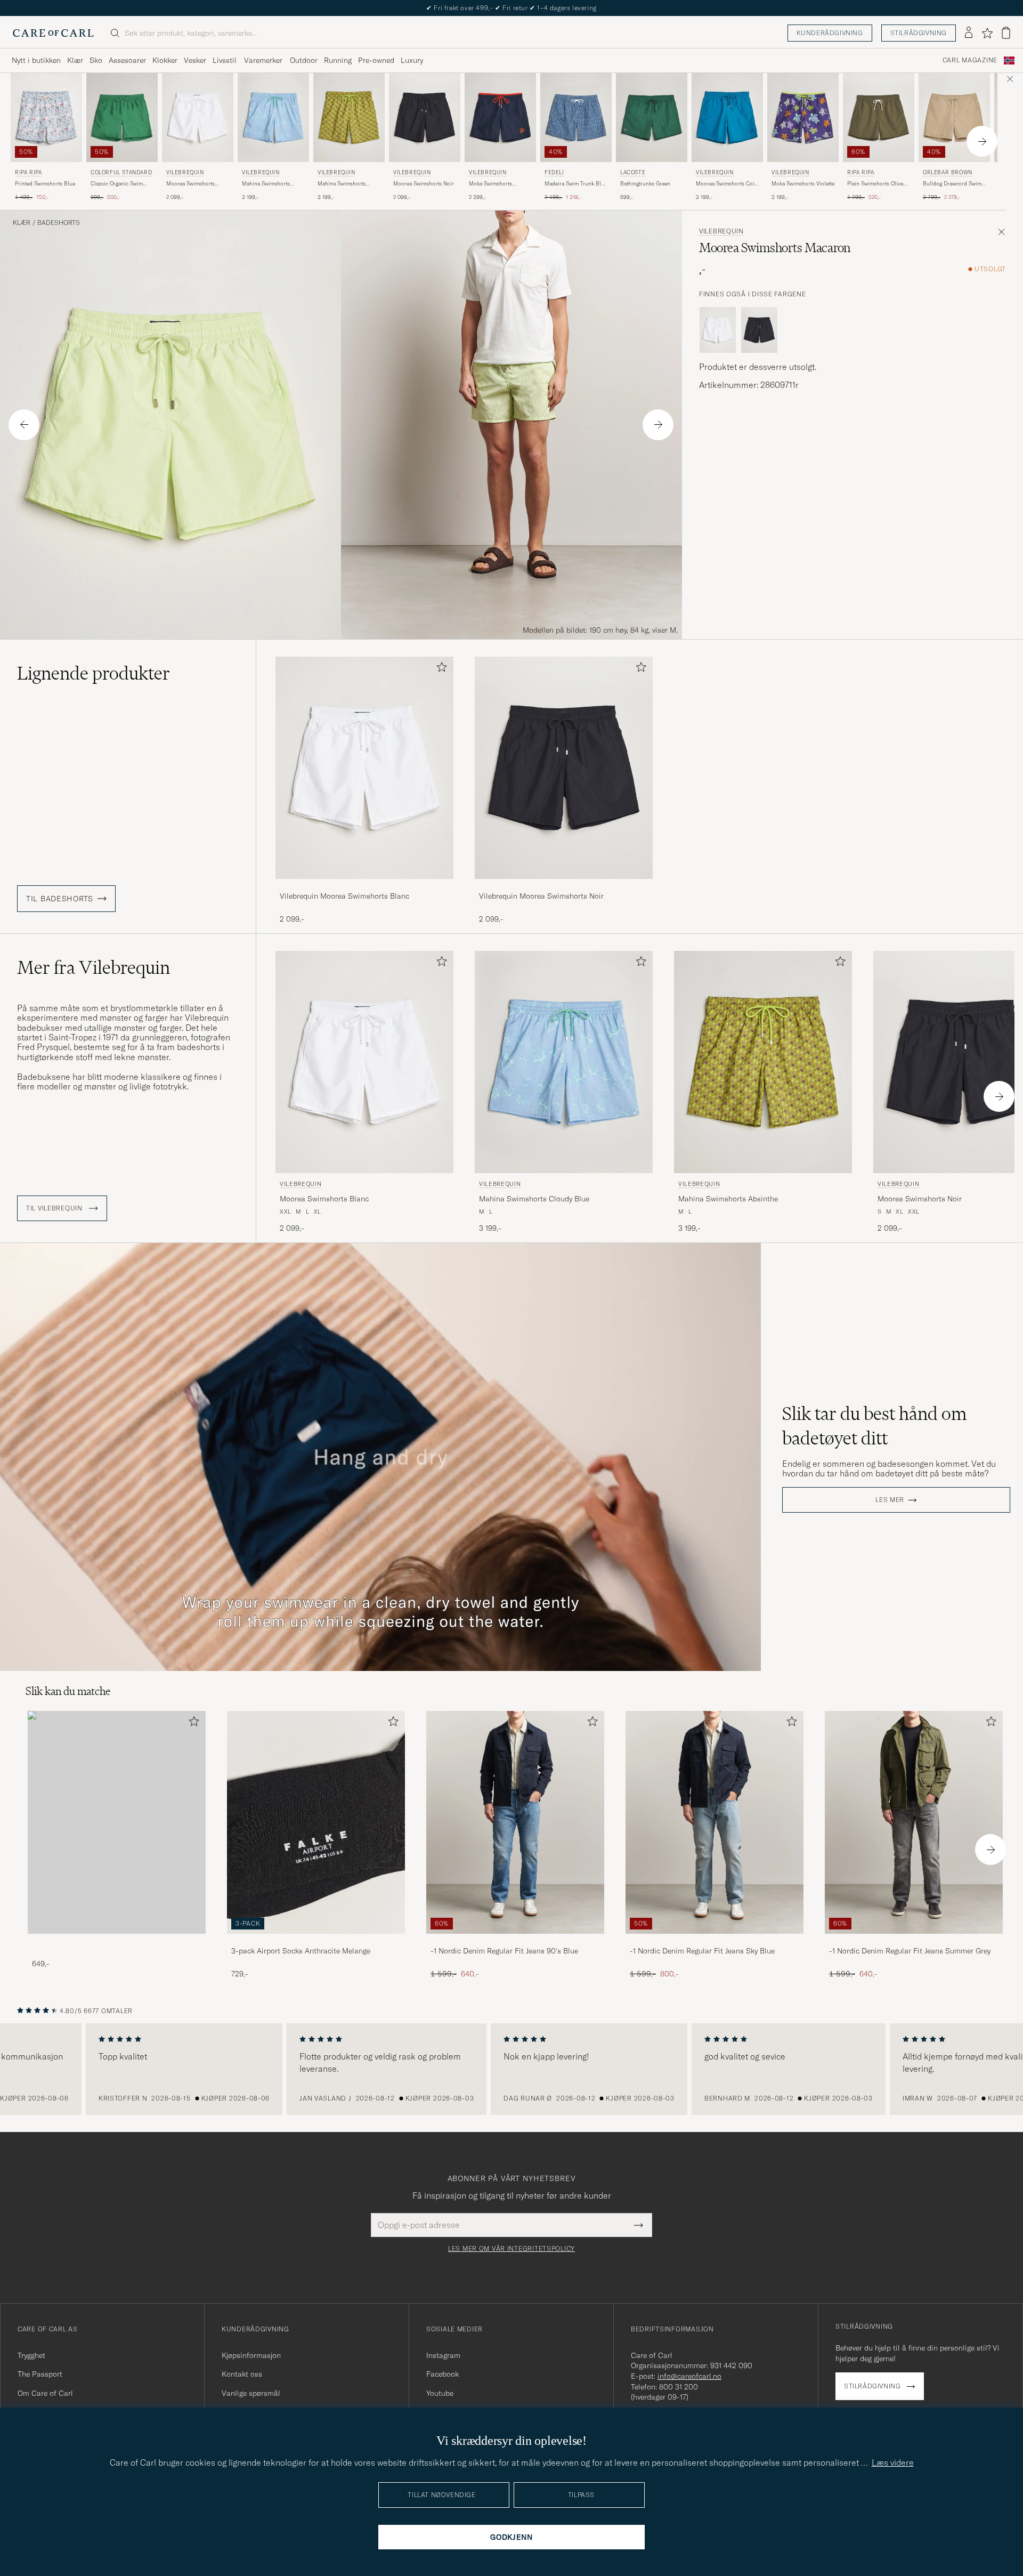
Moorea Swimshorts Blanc (190, 184)
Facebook (443, 2374)
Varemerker (263, 60)
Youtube (440, 2393)
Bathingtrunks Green (645, 184)
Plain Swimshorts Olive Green (875, 184)
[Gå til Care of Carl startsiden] (53, 33)
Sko (96, 60)
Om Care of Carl (45, 2393)
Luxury (412, 60)
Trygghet (31, 2355)
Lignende (94, 673)
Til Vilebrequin (55, 1208)
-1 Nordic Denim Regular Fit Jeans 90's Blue (504, 1951)
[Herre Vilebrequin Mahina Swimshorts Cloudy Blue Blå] (273, 118)
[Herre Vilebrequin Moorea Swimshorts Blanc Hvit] (198, 118)
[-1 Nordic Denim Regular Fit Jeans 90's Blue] (515, 1941)
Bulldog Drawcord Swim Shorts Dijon (952, 184)
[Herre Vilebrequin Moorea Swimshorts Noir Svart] (425, 118)
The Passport (40, 2374)
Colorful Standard (121, 172)
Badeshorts (59, 223)
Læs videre (893, 2462)
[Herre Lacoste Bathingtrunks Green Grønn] (652, 118)
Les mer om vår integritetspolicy (511, 2249)
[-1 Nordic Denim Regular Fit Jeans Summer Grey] (914, 1941)
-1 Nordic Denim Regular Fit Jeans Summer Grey (910, 1951)
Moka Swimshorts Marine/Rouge (490, 184)
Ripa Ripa (28, 172)
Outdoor (304, 60)
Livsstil (225, 60)
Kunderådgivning (830, 33)
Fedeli (554, 172)
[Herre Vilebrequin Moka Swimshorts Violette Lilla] (803, 118)
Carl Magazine (970, 60)
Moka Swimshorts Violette (803, 184)
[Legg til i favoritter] (440, 669)
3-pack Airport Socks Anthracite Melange (301, 1951)
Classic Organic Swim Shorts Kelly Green (117, 184)
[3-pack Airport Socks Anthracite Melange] (316, 1941)
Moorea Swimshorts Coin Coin (727, 184)
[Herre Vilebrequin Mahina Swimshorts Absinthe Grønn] (349, 118)
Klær (75, 60)
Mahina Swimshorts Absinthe (342, 184)
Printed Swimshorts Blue (45, 184)
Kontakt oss (242, 2374)
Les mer (890, 1500)
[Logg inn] (969, 33)
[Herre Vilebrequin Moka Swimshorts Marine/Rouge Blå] (500, 118)
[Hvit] (718, 330)
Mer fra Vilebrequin (94, 967)
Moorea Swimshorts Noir (424, 184)
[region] (511, 2069)
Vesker (195, 60)
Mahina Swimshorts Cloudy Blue (266, 184)
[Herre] (117, 1822)
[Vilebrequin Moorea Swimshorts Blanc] (364, 886)
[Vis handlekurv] (1006, 33)
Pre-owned (376, 60)
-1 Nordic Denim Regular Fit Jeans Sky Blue (702, 1951)
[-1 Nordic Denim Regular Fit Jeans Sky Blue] (715, 1941)
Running (338, 60)
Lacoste (633, 172)
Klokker (165, 60)
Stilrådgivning (919, 33)
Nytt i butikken (36, 60)
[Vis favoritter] (987, 33)
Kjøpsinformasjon (251, 2355)
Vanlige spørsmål (251, 2393)
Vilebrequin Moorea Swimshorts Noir (541, 896)
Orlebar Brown (948, 172)
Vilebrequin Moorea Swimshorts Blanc (344, 896)
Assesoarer (127, 60)
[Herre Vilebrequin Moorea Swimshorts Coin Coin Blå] (727, 118)
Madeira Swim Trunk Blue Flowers (576, 184)
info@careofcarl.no (689, 2376)
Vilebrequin (185, 172)
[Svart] (759, 330)
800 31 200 (679, 2387)
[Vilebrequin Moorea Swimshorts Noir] (564, 886)
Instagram (443, 2355)
